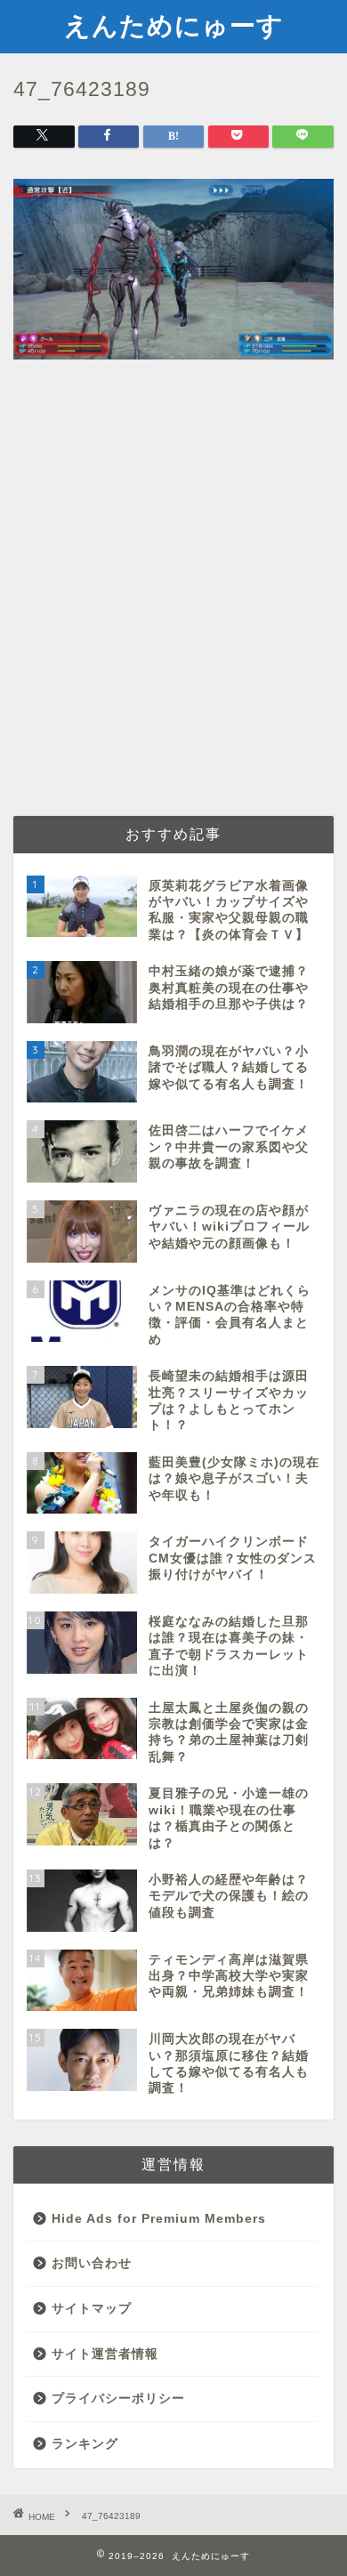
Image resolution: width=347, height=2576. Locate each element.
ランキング (85, 2444)
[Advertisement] (173, 616)
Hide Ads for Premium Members (159, 2219)
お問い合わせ (92, 2263)
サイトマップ (92, 2309)
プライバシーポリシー (118, 2398)
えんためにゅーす (174, 25)
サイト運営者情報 (105, 2354)
